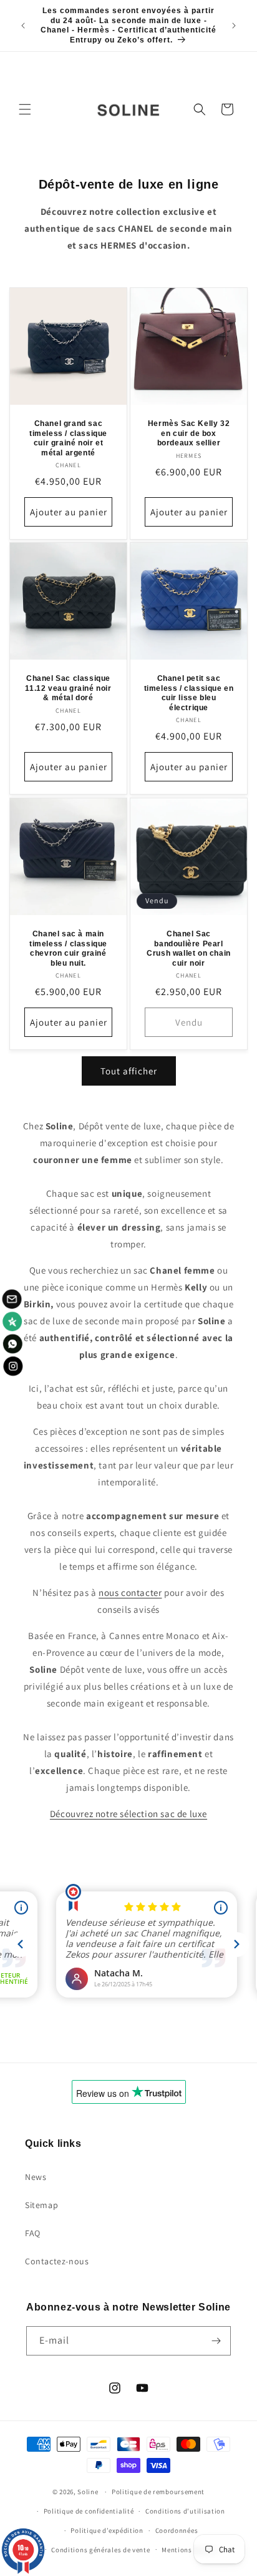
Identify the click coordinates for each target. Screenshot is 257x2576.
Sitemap (41, 2205)
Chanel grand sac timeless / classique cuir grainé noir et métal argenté (68, 438)
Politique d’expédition (107, 2530)
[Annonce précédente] (23, 26)
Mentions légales (189, 2550)
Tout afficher (129, 1071)
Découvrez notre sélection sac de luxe (128, 1814)
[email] (12, 1298)
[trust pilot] (12, 1321)
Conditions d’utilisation (185, 2511)
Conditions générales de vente (100, 2550)
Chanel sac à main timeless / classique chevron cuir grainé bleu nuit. (68, 949)
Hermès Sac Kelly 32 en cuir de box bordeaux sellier (189, 433)
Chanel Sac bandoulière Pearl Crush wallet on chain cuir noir (189, 949)
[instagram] (12, 1367)
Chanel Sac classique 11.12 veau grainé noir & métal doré (68, 688)
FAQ (33, 2233)
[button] (25, 109)
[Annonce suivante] (234, 26)
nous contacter (130, 1593)
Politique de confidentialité (89, 2511)
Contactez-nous (57, 2261)
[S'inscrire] (216, 2341)
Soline (88, 2492)
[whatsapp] (12, 1344)
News (36, 2177)
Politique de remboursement (158, 2492)
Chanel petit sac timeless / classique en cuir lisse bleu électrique (189, 693)
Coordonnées (177, 2530)
